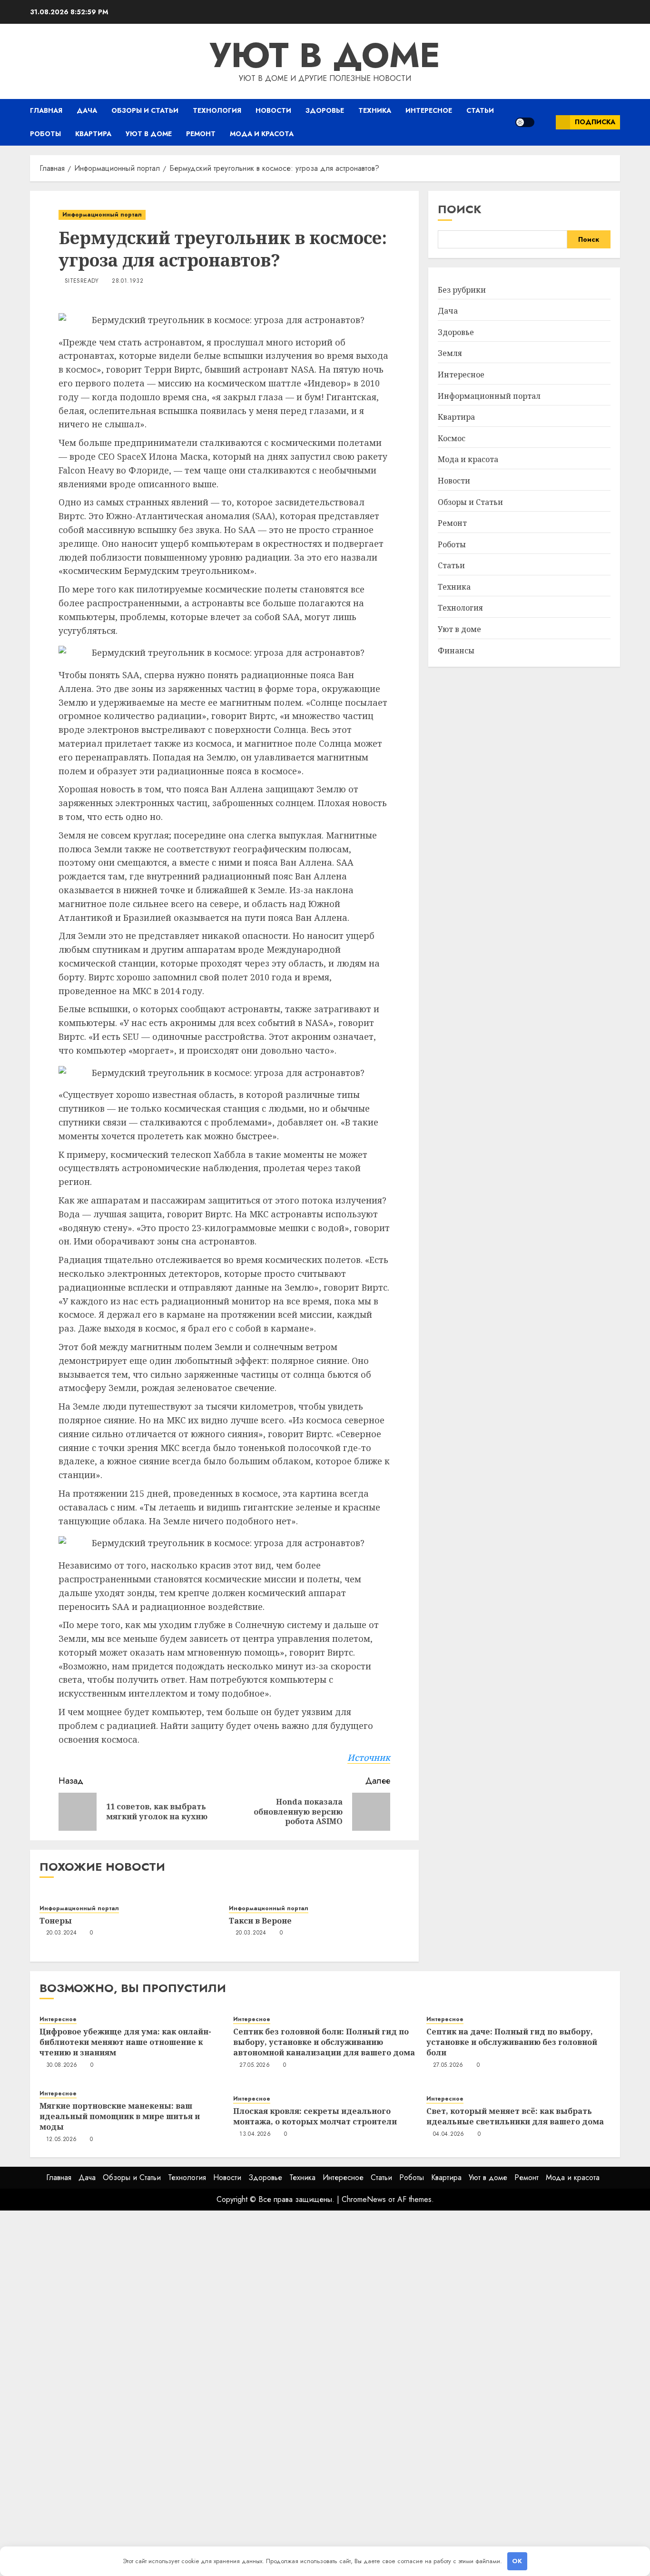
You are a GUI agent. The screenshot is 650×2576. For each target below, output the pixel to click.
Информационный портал (102, 215)
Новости (273, 110)
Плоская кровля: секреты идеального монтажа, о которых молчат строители (315, 2116)
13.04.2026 (255, 2134)
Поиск (460, 209)
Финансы (456, 651)
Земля (450, 353)
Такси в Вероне (260, 1921)
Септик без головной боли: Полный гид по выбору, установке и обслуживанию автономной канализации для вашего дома (324, 2042)
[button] (545, 122)
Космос (452, 438)
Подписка (595, 122)
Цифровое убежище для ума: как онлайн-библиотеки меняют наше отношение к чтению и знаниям (125, 2042)
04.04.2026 (449, 2134)
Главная (46, 110)
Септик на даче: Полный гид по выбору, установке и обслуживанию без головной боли (512, 2042)
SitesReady (82, 281)
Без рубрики (462, 290)
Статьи (480, 110)
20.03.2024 (62, 1933)
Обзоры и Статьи (145, 110)
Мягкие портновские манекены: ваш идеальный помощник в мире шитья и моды (120, 2117)
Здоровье (325, 110)
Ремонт (201, 134)
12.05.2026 (62, 2140)
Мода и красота (262, 134)
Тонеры (56, 1921)
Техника (375, 110)
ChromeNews (364, 2199)
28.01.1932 (128, 281)
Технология (217, 110)
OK (517, 2561)
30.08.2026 (62, 2065)
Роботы (45, 134)
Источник (369, 1757)
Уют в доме (325, 55)
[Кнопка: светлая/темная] (525, 122)
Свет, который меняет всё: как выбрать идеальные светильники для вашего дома (515, 2116)
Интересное (429, 110)
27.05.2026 (255, 2065)
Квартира (93, 134)
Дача (87, 110)
